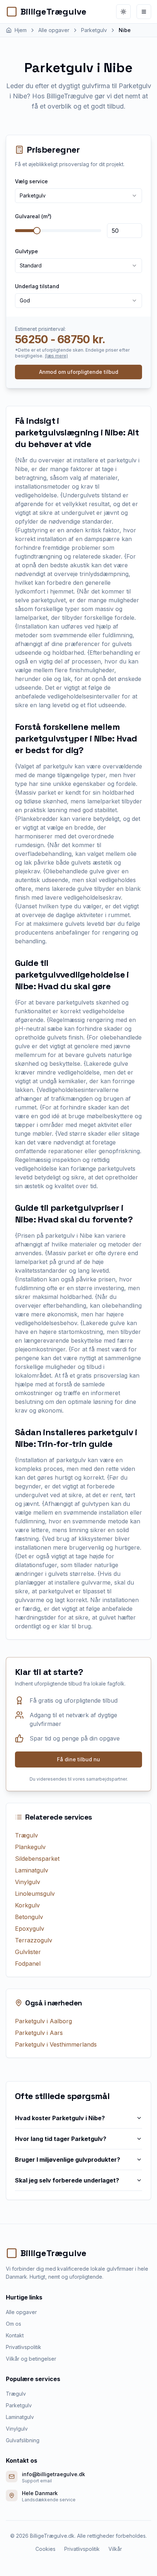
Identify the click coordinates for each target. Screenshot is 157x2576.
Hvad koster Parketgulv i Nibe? (60, 2118)
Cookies (45, 2549)
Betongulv (29, 1917)
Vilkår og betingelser (31, 2359)
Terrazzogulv (34, 1940)
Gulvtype (26, 251)
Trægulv (26, 1835)
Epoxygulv (30, 1929)
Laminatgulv (32, 1870)
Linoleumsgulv (35, 1894)
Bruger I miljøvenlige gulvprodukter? (68, 2160)
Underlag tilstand (37, 286)
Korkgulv (27, 1905)
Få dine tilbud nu (78, 1759)
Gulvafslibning (23, 2440)
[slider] (37, 231)
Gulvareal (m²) (33, 216)
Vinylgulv (28, 1882)
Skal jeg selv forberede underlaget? (67, 2180)
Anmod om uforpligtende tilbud (79, 372)
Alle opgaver (21, 2312)
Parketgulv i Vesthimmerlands (56, 2044)
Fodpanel (28, 1964)
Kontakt (15, 2335)
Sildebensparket (37, 1859)
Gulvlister (28, 1952)
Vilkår (115, 2549)
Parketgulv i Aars (39, 2033)
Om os (14, 2324)
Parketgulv (19, 2405)
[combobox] (78, 196)
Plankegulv (30, 1847)
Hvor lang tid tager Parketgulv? (61, 2139)
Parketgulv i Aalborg (43, 2021)
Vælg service (31, 181)
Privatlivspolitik (24, 2347)
